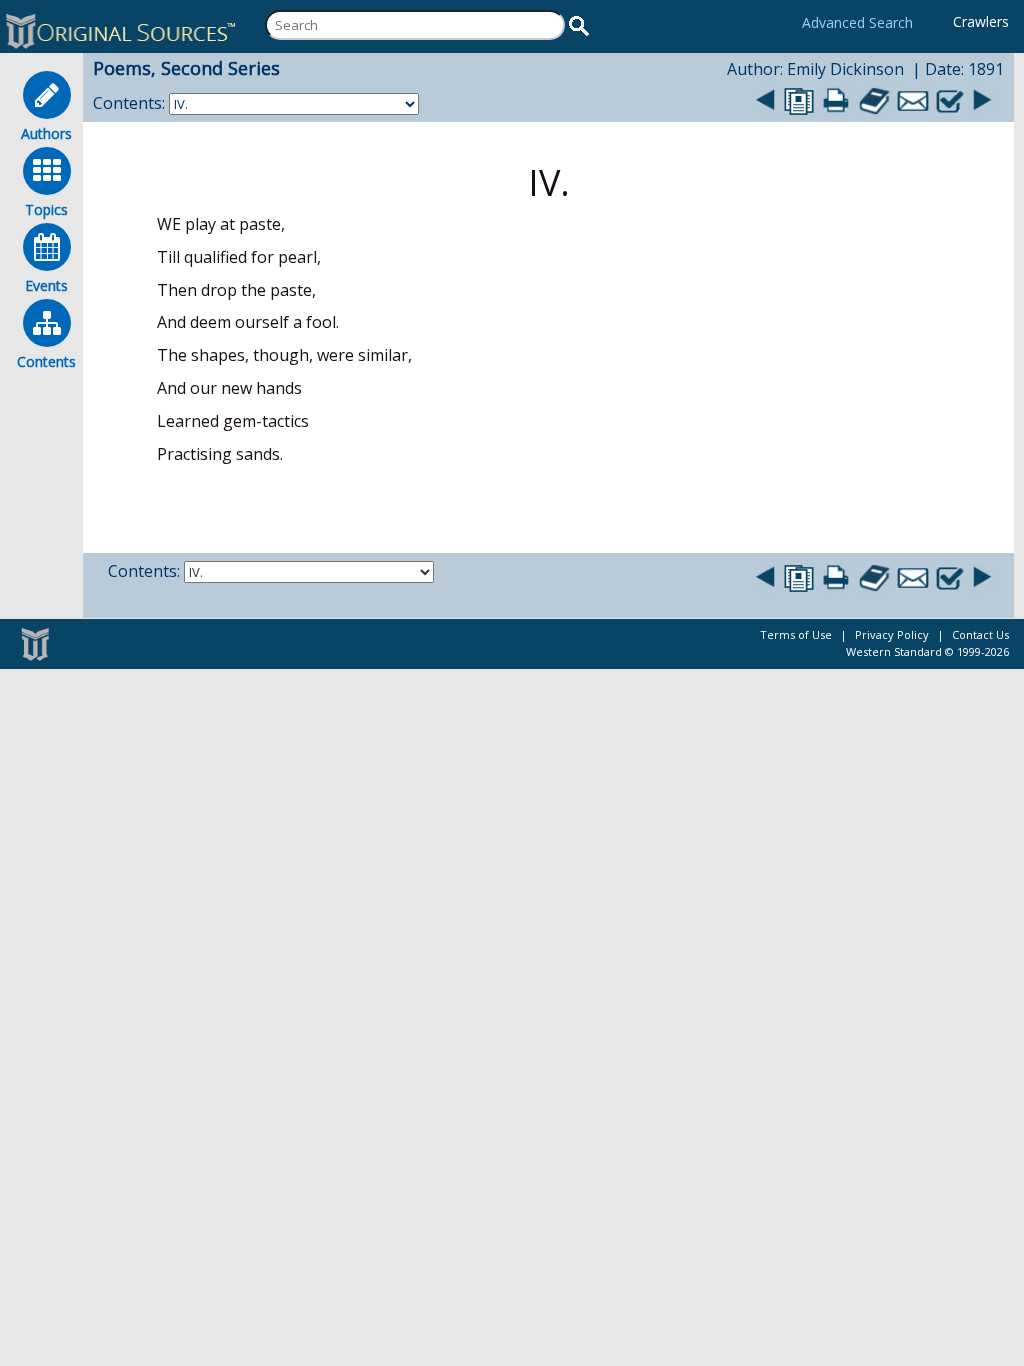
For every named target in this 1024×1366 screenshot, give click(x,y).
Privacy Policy (892, 634)
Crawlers (981, 21)
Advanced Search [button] (857, 22)
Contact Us (980, 634)
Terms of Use (796, 634)
